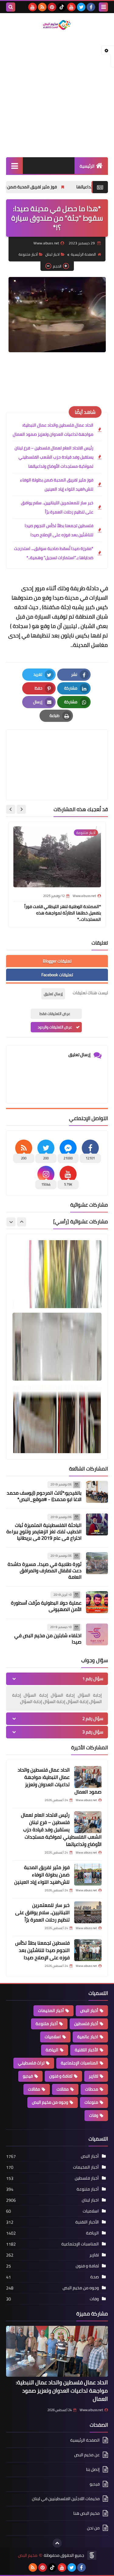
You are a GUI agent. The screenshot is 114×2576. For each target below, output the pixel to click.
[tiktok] (62, 7)
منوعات (91, 2102)
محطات (92, 2089)
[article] (57, 750)
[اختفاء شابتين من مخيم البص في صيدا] (97, 1634)
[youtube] (71, 7)
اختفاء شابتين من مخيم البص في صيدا (48, 1639)
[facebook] (91, 7)
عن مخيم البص (87, 2455)
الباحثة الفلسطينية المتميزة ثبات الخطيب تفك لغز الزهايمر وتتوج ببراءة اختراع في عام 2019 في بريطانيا (44, 1531)
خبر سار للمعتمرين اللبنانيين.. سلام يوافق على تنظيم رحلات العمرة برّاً (57, 507)
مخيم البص (28, 2555)
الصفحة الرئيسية (83, 254)
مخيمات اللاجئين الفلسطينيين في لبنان (66, 2499)
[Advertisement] (57, 94)
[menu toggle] (103, 7)
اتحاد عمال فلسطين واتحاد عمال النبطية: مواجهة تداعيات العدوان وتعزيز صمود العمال (53, 430)
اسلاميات (53, 2037)
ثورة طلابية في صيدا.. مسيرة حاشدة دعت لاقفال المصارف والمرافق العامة (45, 1570)
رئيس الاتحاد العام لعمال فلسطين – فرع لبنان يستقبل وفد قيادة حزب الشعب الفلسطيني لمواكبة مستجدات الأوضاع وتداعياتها (54, 457)
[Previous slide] (22, 1222)
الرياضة (52, 2050)
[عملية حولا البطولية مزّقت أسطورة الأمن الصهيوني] (97, 1602)
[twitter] (81, 7)
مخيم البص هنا (86, 2513)
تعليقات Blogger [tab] (57, 961)
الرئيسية (87, 166)
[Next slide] (11, 809)
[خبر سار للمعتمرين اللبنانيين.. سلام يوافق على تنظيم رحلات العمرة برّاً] (88, 1912)
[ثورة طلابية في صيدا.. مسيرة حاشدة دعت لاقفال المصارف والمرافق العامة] (97, 1563)
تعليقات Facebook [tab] (57, 975)
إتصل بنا (93, 2469)
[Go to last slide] (21, 809)
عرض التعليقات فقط (55, 1014)
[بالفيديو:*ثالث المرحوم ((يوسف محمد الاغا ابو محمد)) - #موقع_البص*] (97, 1492)
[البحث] (11, 7)
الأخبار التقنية (86, 2050)
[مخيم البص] (57, 25)
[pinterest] (52, 7)
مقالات (34, 2089)
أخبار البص (89, 2010)
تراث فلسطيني (31, 2063)
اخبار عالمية (88, 2037)
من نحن (93, 2528)
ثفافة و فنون (61, 2076)
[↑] (57, 2543)
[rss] (42, 7)
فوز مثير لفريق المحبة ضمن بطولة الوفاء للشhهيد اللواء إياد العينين (57, 484)
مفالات (63, 2089)
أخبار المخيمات (51, 2010)
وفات (94, 2115)
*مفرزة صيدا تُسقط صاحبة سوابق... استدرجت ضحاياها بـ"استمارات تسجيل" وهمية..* (54, 553)
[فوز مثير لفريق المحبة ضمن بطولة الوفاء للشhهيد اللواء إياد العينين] (88, 1875)
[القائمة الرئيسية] (14, 166)
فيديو (28, 2076)
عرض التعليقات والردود (55, 1027)
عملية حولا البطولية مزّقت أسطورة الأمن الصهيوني (46, 1606)
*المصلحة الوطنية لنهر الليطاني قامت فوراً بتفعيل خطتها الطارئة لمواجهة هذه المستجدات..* (63, 913)
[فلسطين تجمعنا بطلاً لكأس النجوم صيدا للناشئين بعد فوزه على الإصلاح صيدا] (88, 1950)
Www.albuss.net (91, 2410)
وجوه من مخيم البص (50, 2102)
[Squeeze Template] (92, 2555)
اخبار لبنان (52, 254)
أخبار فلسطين (86, 2024)
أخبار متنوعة (28, 254)
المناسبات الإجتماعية (79, 2063)
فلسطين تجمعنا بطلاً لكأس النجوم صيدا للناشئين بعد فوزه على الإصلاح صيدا (59, 530)
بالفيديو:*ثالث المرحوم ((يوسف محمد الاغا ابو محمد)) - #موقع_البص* (44, 1496)
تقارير (93, 2076)
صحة (95, 2277)
